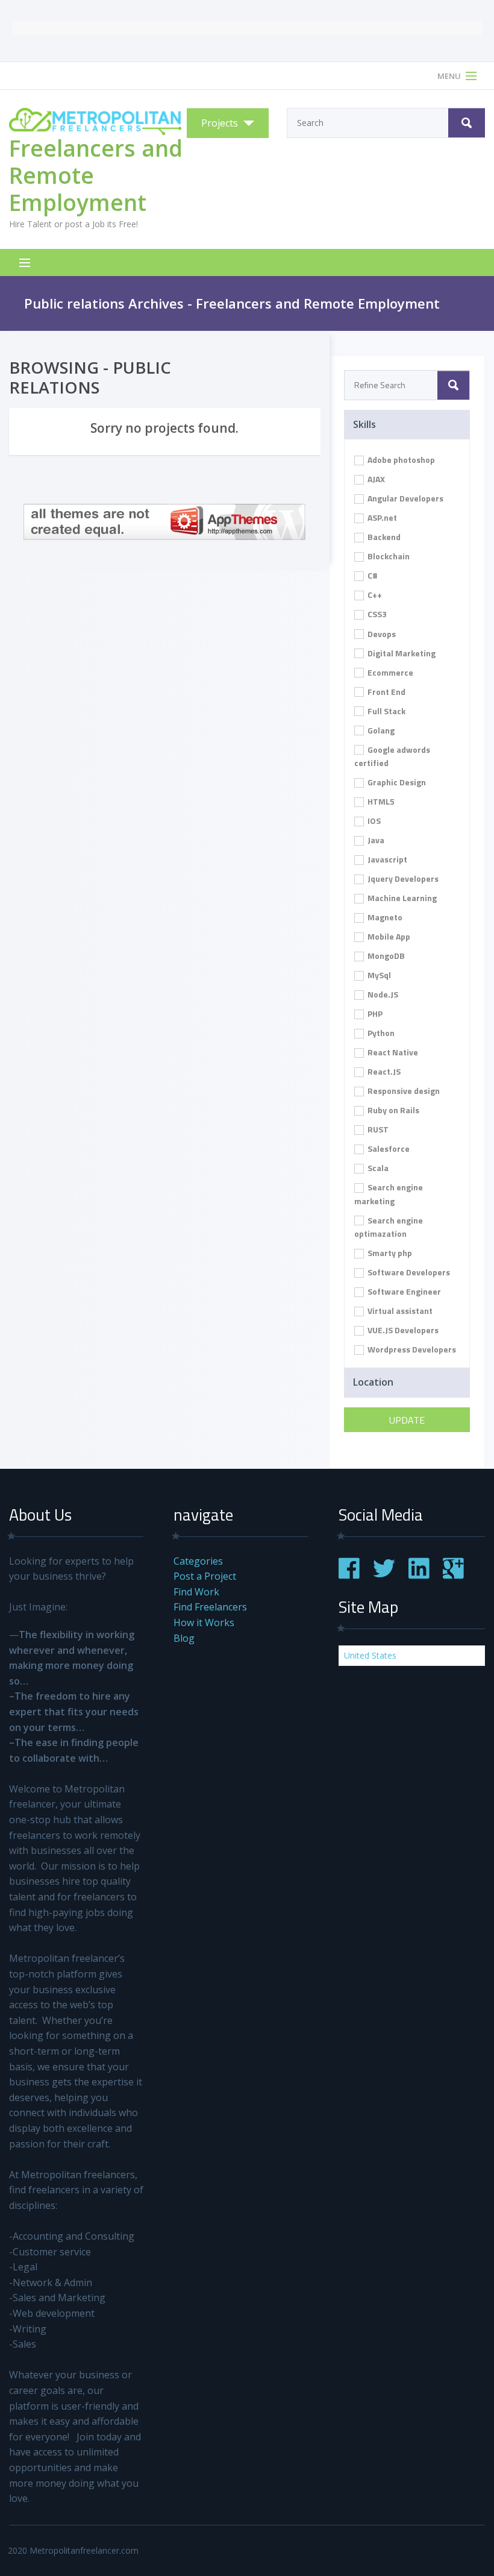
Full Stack (386, 711)
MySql (378, 975)
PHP (374, 1013)
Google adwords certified (392, 756)
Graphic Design (396, 782)
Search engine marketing (389, 1194)
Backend (383, 537)
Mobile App (388, 936)
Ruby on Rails (392, 1110)
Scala (377, 1168)
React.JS (383, 1071)
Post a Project (205, 1576)
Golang (380, 730)
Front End (386, 692)
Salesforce (388, 1148)
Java (375, 840)
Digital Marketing (401, 653)
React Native (392, 1052)
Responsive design (403, 1091)
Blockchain (388, 556)
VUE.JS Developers (402, 1330)
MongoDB (385, 956)
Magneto (384, 917)
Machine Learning (401, 898)
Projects (220, 123)
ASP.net (381, 517)
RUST (377, 1129)
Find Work (196, 1592)
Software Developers (408, 1272)
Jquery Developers (402, 878)
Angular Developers (405, 498)
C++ (374, 595)
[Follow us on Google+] (453, 1575)
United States (370, 1655)
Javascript (386, 859)
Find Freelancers (210, 1607)
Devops (381, 634)
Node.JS (382, 994)
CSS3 (376, 614)
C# (372, 575)
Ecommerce (389, 672)
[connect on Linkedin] (419, 1575)
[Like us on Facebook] (349, 1575)
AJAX (375, 479)
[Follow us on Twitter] (384, 1575)
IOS (373, 821)
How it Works (204, 1623)
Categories (198, 1561)
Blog (184, 1638)
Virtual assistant (399, 1311)
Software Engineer (403, 1291)
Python (380, 1033)
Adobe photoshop (400, 460)
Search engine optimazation (389, 1227)
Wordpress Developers (411, 1349)
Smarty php (389, 1253)
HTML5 (380, 801)
